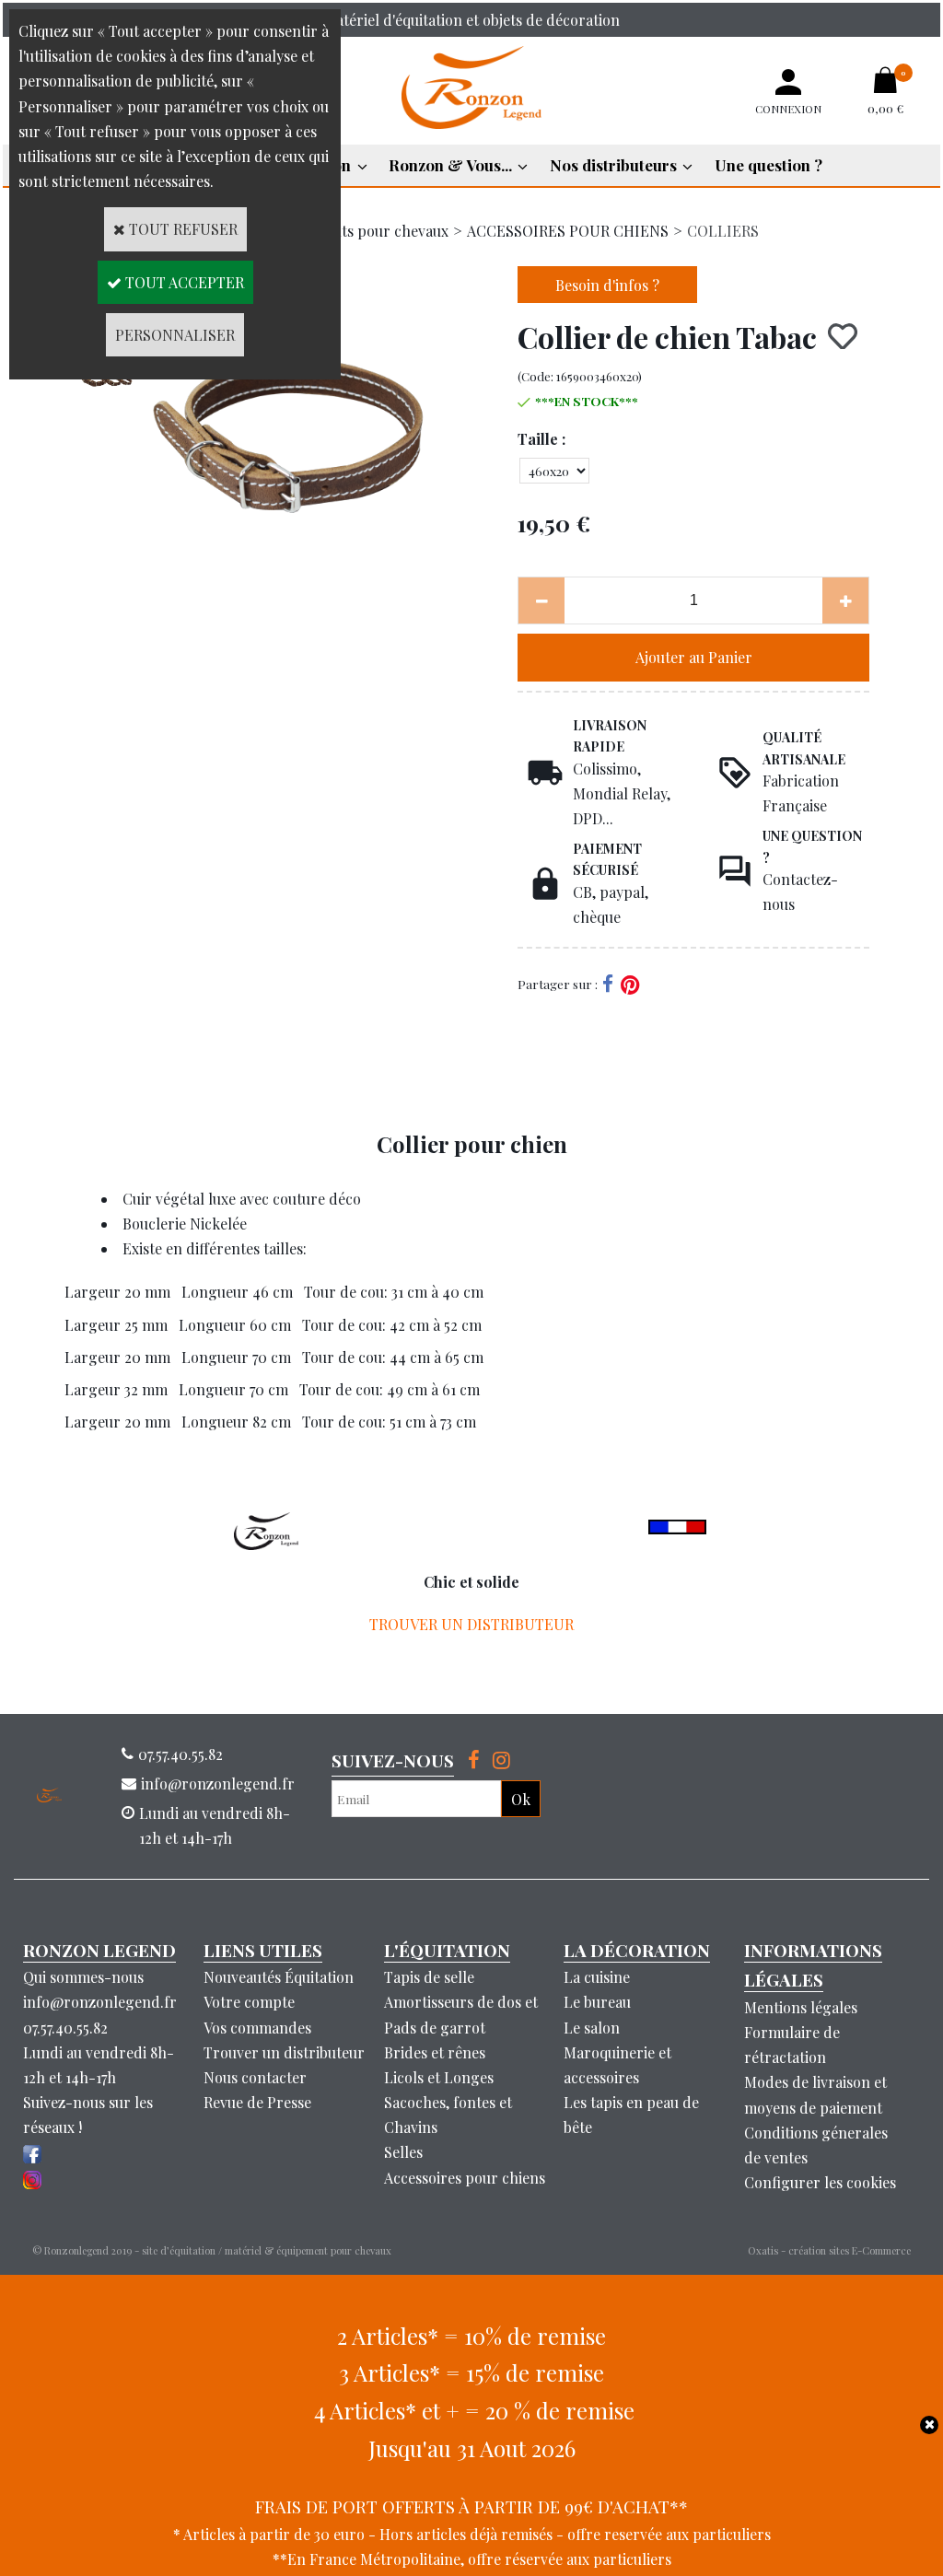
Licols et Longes (439, 2077)
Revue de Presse (257, 2102)
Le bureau (597, 2002)
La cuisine (597, 1977)
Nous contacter (255, 2077)
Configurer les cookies (820, 2182)
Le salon (592, 2028)
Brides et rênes (435, 2052)
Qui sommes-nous (83, 1977)
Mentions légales (801, 2007)
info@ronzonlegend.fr (100, 2002)
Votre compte (249, 2002)
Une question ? (768, 165)
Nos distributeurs (613, 165)
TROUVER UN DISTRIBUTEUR (471, 1624)
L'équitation (447, 1950)
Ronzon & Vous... (450, 165)
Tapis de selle (429, 1977)
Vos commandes (257, 2028)
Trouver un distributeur (284, 2052)
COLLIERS (723, 231)
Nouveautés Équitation (279, 1977)
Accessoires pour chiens (465, 2178)
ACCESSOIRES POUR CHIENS (568, 231)
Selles (403, 2152)
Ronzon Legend (99, 1950)
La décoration (637, 1950)
